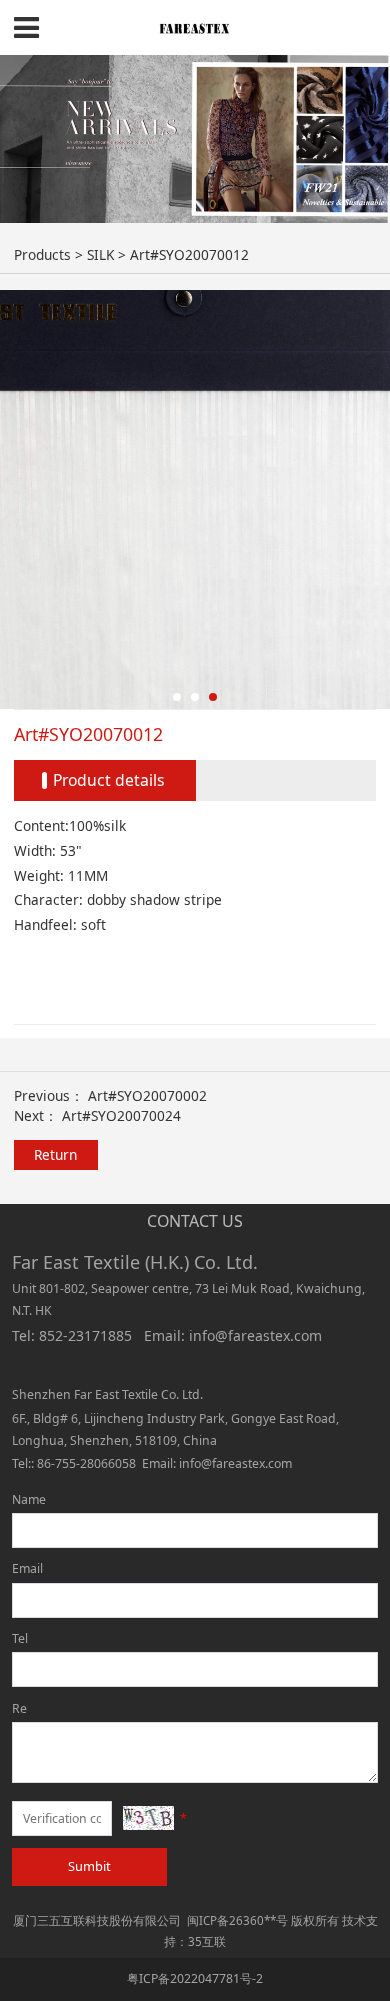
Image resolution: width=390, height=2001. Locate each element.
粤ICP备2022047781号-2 (195, 1978)
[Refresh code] (148, 1818)
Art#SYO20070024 (121, 1115)
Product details (109, 780)
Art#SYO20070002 (147, 1095)
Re (19, 1708)
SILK (100, 254)
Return (55, 1154)
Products (42, 254)
